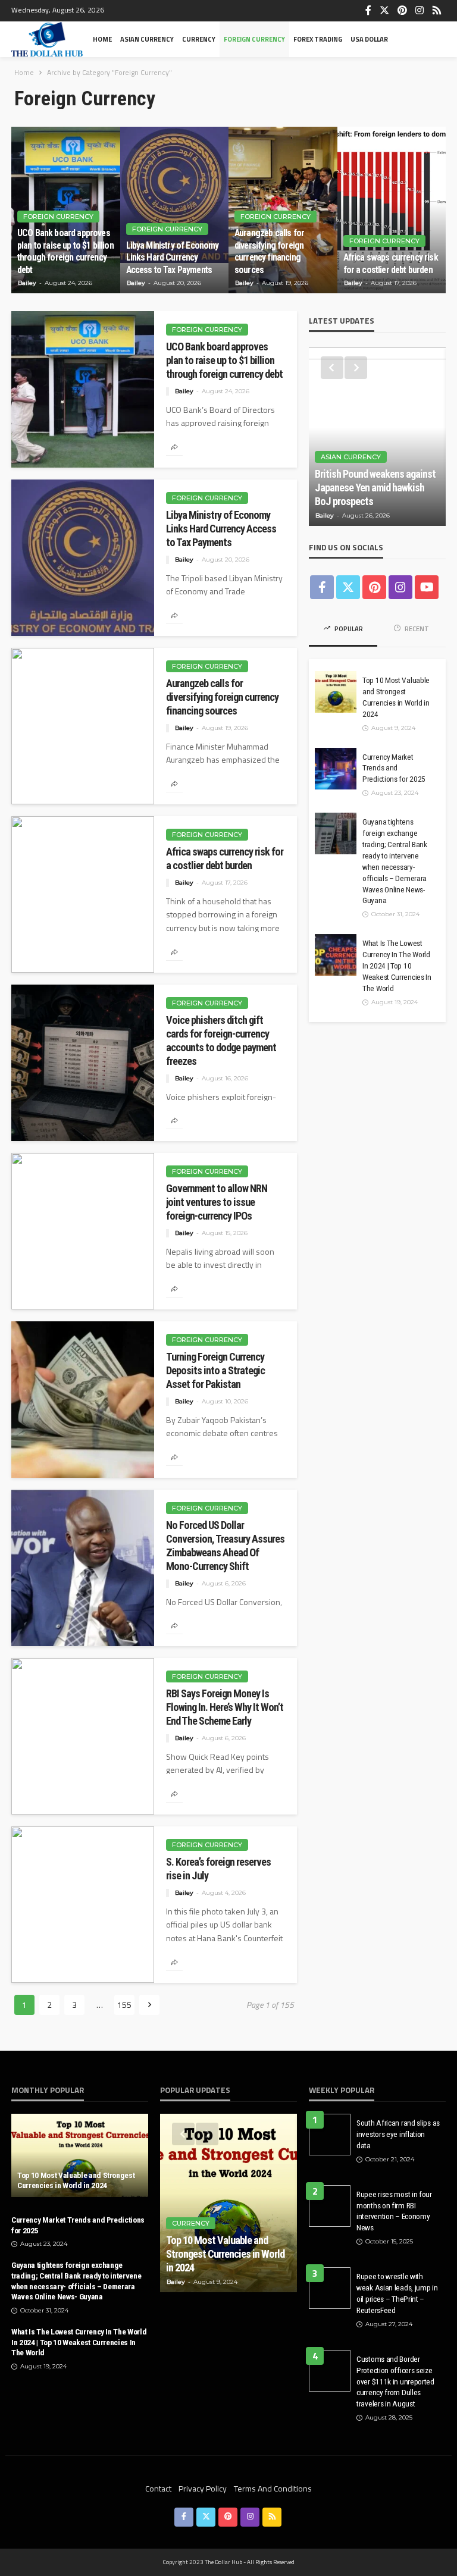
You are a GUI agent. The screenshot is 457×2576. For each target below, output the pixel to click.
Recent (416, 629)
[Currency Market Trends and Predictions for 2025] (336, 769)
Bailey (27, 283)
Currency (199, 39)
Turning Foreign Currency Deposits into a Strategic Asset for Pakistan (215, 1370)
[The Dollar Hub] (47, 39)
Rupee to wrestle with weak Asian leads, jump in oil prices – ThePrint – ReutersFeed (397, 2293)
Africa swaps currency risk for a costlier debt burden (391, 263)
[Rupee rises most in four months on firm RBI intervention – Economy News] (330, 2206)
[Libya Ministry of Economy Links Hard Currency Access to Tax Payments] (175, 210)
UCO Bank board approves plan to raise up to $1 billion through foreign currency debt (65, 251)
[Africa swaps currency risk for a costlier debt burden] (392, 210)
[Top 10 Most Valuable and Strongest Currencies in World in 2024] (336, 692)
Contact (158, 2488)
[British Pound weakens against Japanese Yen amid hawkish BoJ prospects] (377, 437)
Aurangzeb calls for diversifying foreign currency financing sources (269, 251)
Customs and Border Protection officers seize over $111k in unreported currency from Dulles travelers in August (395, 2381)
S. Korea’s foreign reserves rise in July (218, 1869)
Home (102, 39)
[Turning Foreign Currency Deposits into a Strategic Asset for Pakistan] (83, 1400)
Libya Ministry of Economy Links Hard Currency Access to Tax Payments (173, 258)
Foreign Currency (254, 39)
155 (124, 2005)
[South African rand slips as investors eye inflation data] (330, 2135)
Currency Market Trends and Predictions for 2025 (394, 768)
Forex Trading (318, 39)
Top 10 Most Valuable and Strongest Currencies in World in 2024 (396, 697)
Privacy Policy (203, 2488)
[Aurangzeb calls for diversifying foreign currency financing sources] (83, 726)
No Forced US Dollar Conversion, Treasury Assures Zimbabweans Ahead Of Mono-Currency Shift (225, 1546)
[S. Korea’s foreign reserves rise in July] (83, 1905)
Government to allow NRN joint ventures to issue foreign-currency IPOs (217, 1202)
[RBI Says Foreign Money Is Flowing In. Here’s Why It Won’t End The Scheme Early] (83, 1736)
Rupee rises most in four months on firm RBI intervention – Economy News (394, 2211)
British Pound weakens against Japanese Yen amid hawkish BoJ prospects (375, 488)
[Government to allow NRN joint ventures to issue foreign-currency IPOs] (83, 1231)
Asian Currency (147, 39)
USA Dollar (369, 39)
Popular (348, 629)
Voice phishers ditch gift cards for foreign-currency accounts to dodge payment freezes (221, 1041)
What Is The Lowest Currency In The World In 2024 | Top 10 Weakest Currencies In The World (397, 966)
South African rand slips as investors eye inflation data (398, 2134)
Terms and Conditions (273, 2488)
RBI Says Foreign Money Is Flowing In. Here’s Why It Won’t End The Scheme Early (225, 1707)
